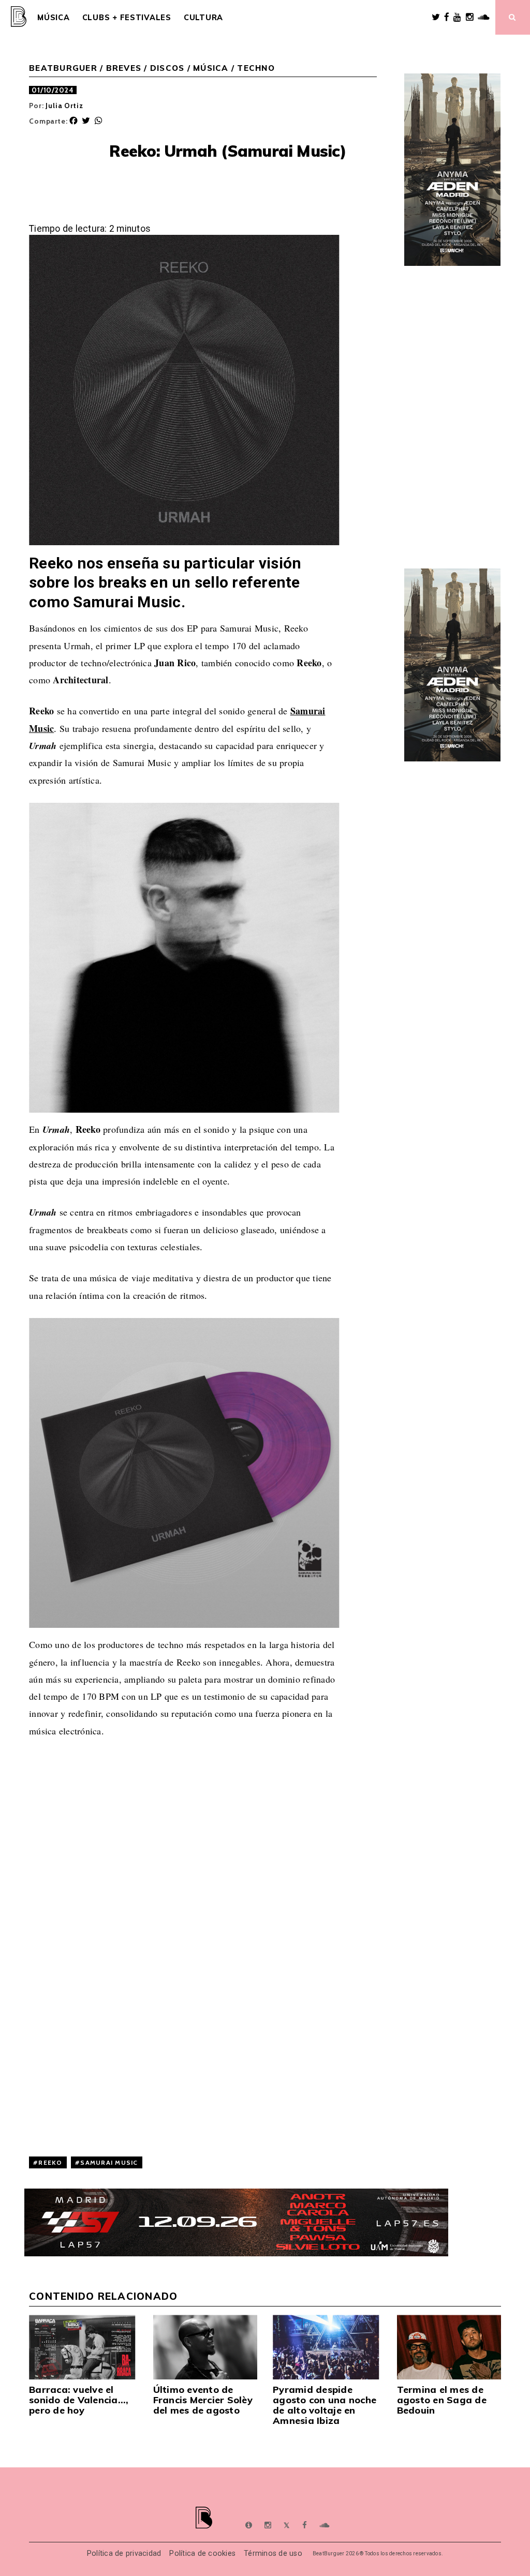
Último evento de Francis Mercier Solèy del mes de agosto (203, 2400)
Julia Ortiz (64, 106)
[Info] (249, 2525)
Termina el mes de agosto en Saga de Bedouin (442, 2400)
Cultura (203, 18)
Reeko (50, 2162)
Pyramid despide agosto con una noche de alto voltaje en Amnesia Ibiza (325, 2405)
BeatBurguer (63, 68)
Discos (167, 68)
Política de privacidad (124, 2553)
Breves (124, 68)
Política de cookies (202, 2553)
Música (53, 18)
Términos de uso (273, 2553)
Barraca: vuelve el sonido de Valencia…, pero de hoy (79, 2400)
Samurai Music (109, 2162)
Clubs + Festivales (127, 18)
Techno (256, 68)
